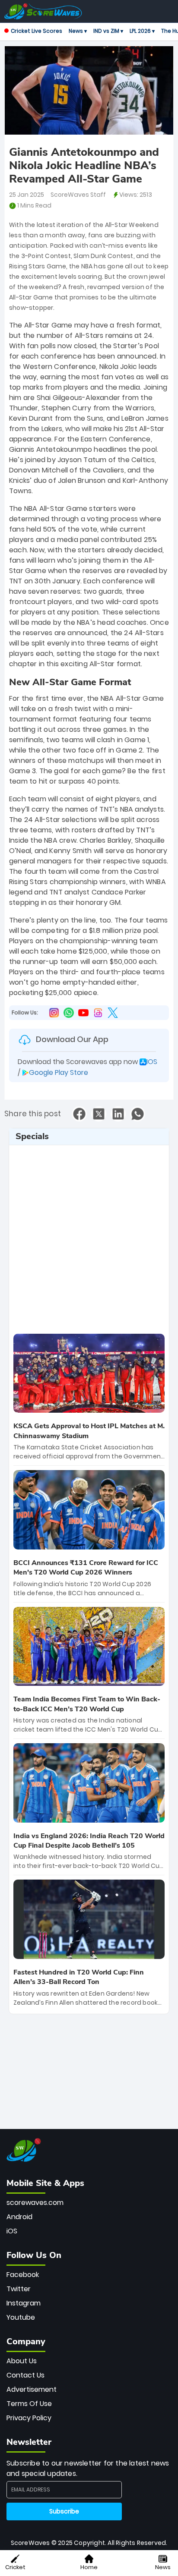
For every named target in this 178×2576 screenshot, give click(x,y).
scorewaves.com (35, 2203)
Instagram (24, 2303)
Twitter (19, 2289)
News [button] (163, 2567)
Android (19, 2217)
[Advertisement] (89, 1236)
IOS (152, 1062)
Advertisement (32, 2389)
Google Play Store (59, 1072)
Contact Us (25, 2375)
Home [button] (89, 2567)
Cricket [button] (15, 2567)
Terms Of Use (29, 2404)
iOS (12, 2231)
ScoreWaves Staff (78, 195)
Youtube (21, 2317)
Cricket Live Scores (37, 31)
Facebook (23, 2275)
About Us (22, 2361)
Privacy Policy (29, 2418)
